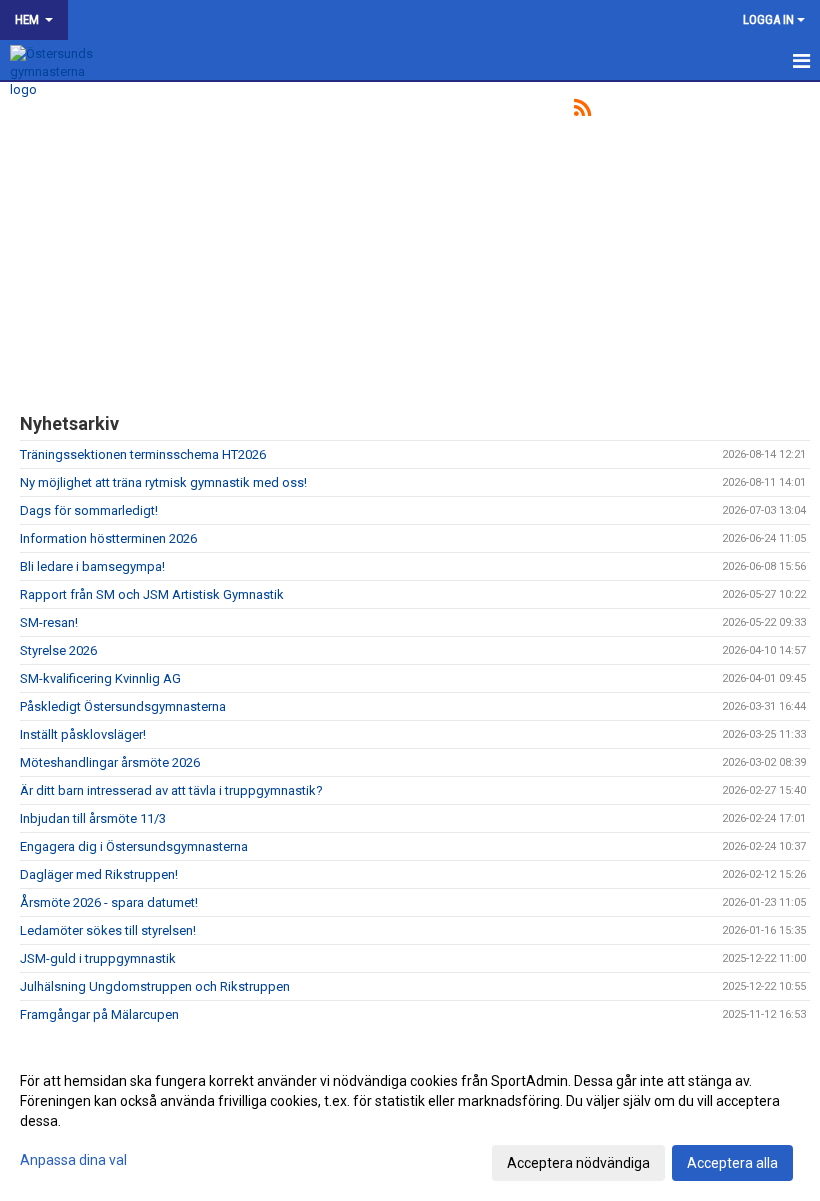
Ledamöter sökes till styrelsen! (108, 930)
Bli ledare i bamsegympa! (92, 566)
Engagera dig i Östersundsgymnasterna (134, 846)
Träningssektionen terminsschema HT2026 (143, 454)
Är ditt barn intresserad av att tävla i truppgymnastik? (171, 790)
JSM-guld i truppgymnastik (98, 958)
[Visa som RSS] (582, 111)
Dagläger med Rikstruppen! (99, 874)
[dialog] (410, 1121)
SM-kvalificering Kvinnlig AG (100, 678)
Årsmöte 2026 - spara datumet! (109, 902)
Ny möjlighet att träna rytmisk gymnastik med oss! (163, 482)
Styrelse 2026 (58, 650)
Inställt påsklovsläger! (83, 734)
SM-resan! (49, 622)
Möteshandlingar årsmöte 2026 (110, 762)
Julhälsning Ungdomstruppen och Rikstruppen (155, 986)
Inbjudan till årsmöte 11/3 (93, 818)
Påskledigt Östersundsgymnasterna (123, 706)
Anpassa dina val (73, 1160)
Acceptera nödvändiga (578, 1163)
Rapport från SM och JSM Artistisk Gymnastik (152, 594)
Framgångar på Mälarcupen (99, 1014)
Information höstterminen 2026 (108, 538)
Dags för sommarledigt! (89, 510)
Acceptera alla (732, 1163)
